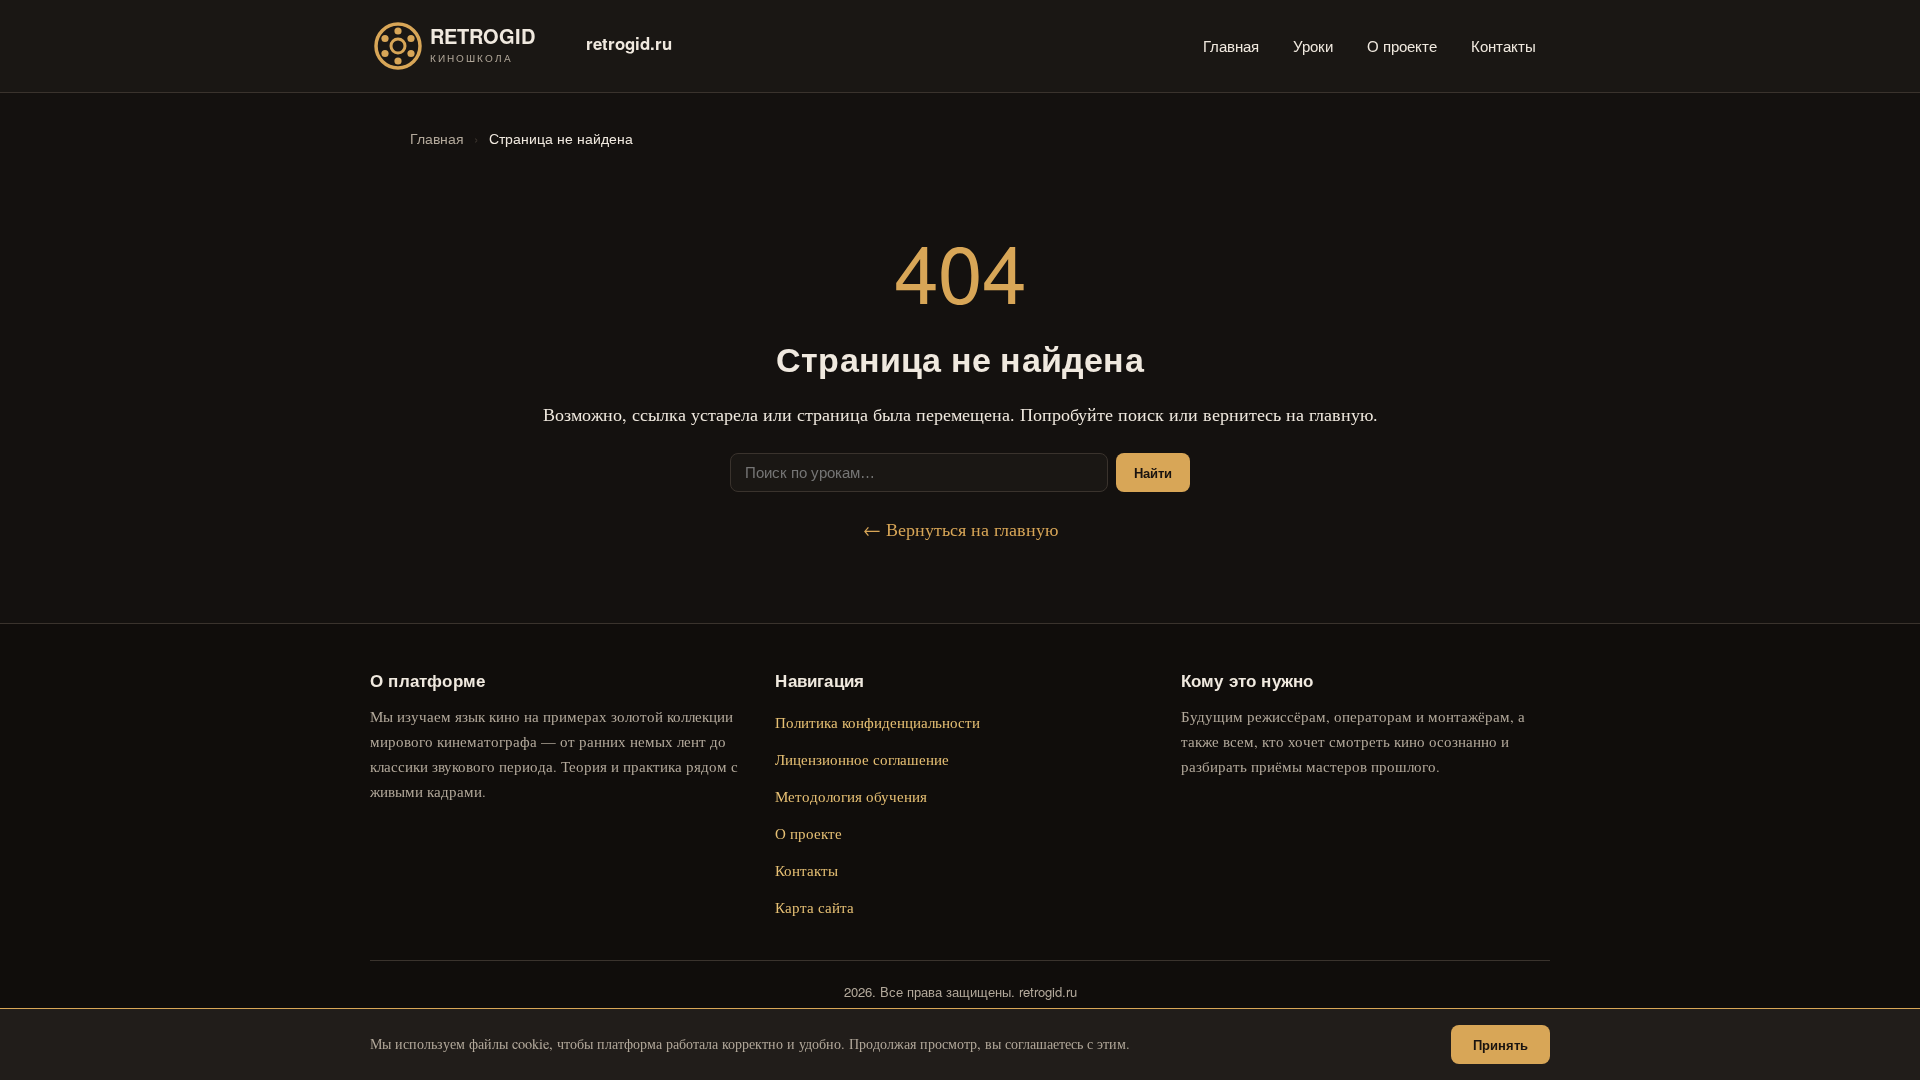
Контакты (1503, 45)
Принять (1500, 1044)
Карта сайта (814, 907)
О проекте (1402, 45)
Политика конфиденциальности (877, 722)
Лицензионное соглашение (862, 759)
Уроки (1313, 45)
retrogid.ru (629, 43)
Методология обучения (851, 796)
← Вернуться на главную (960, 529)
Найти (1153, 472)
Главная (1231, 45)
